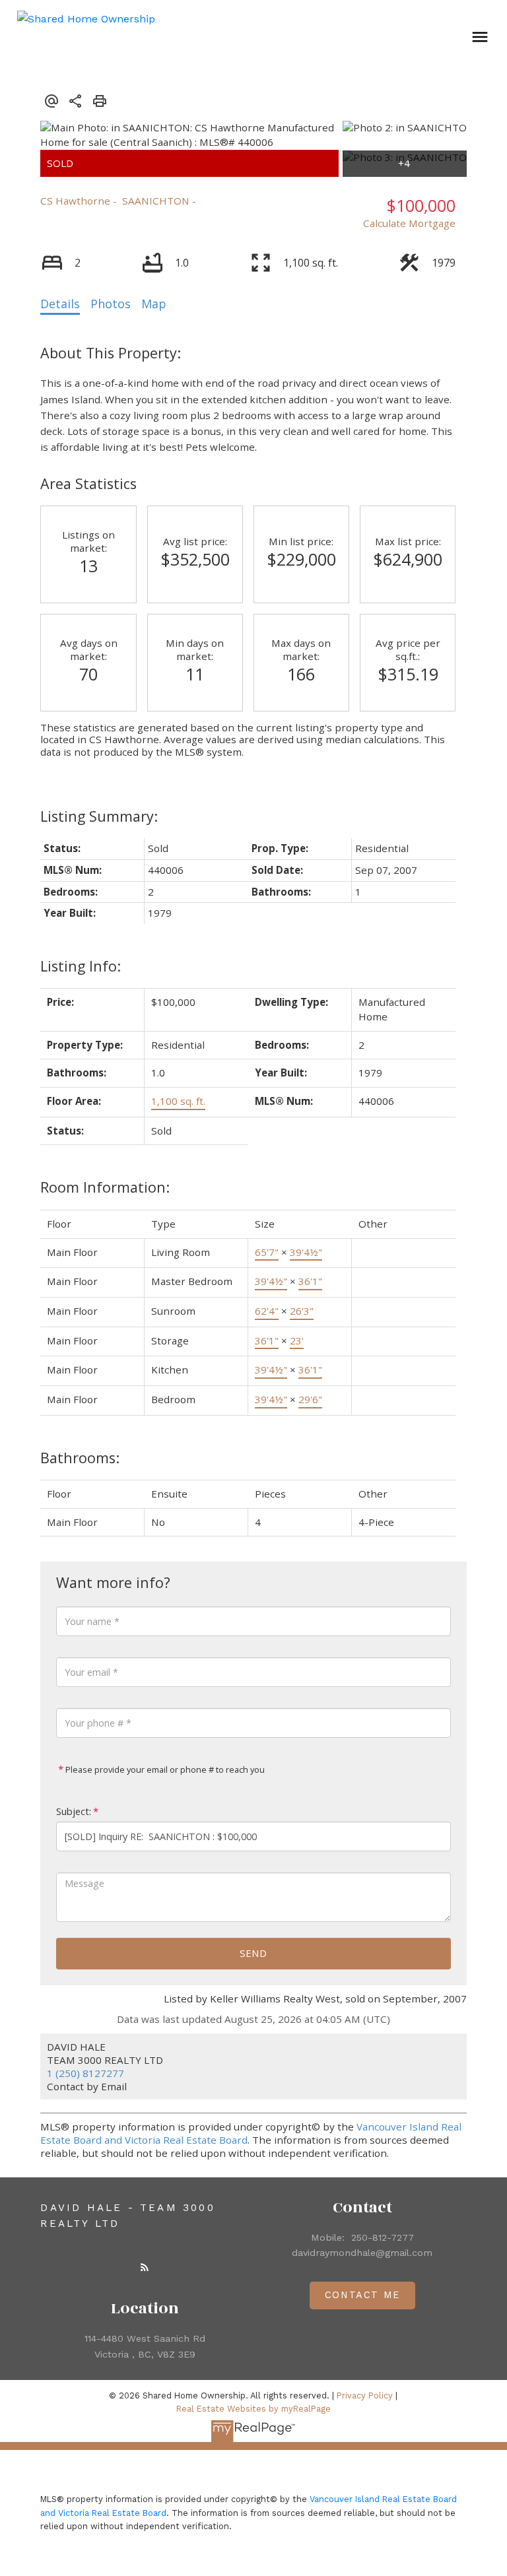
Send (253, 1953)
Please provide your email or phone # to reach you (164, 1769)
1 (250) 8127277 (85, 2073)
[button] (145, 2267)
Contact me (362, 2295)
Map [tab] (154, 304)
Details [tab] (60, 304)
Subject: (74, 1811)
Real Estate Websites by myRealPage (253, 2409)
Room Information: (105, 1187)
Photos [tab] (111, 304)
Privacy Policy (365, 2395)
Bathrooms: (80, 1458)
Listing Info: (81, 966)
